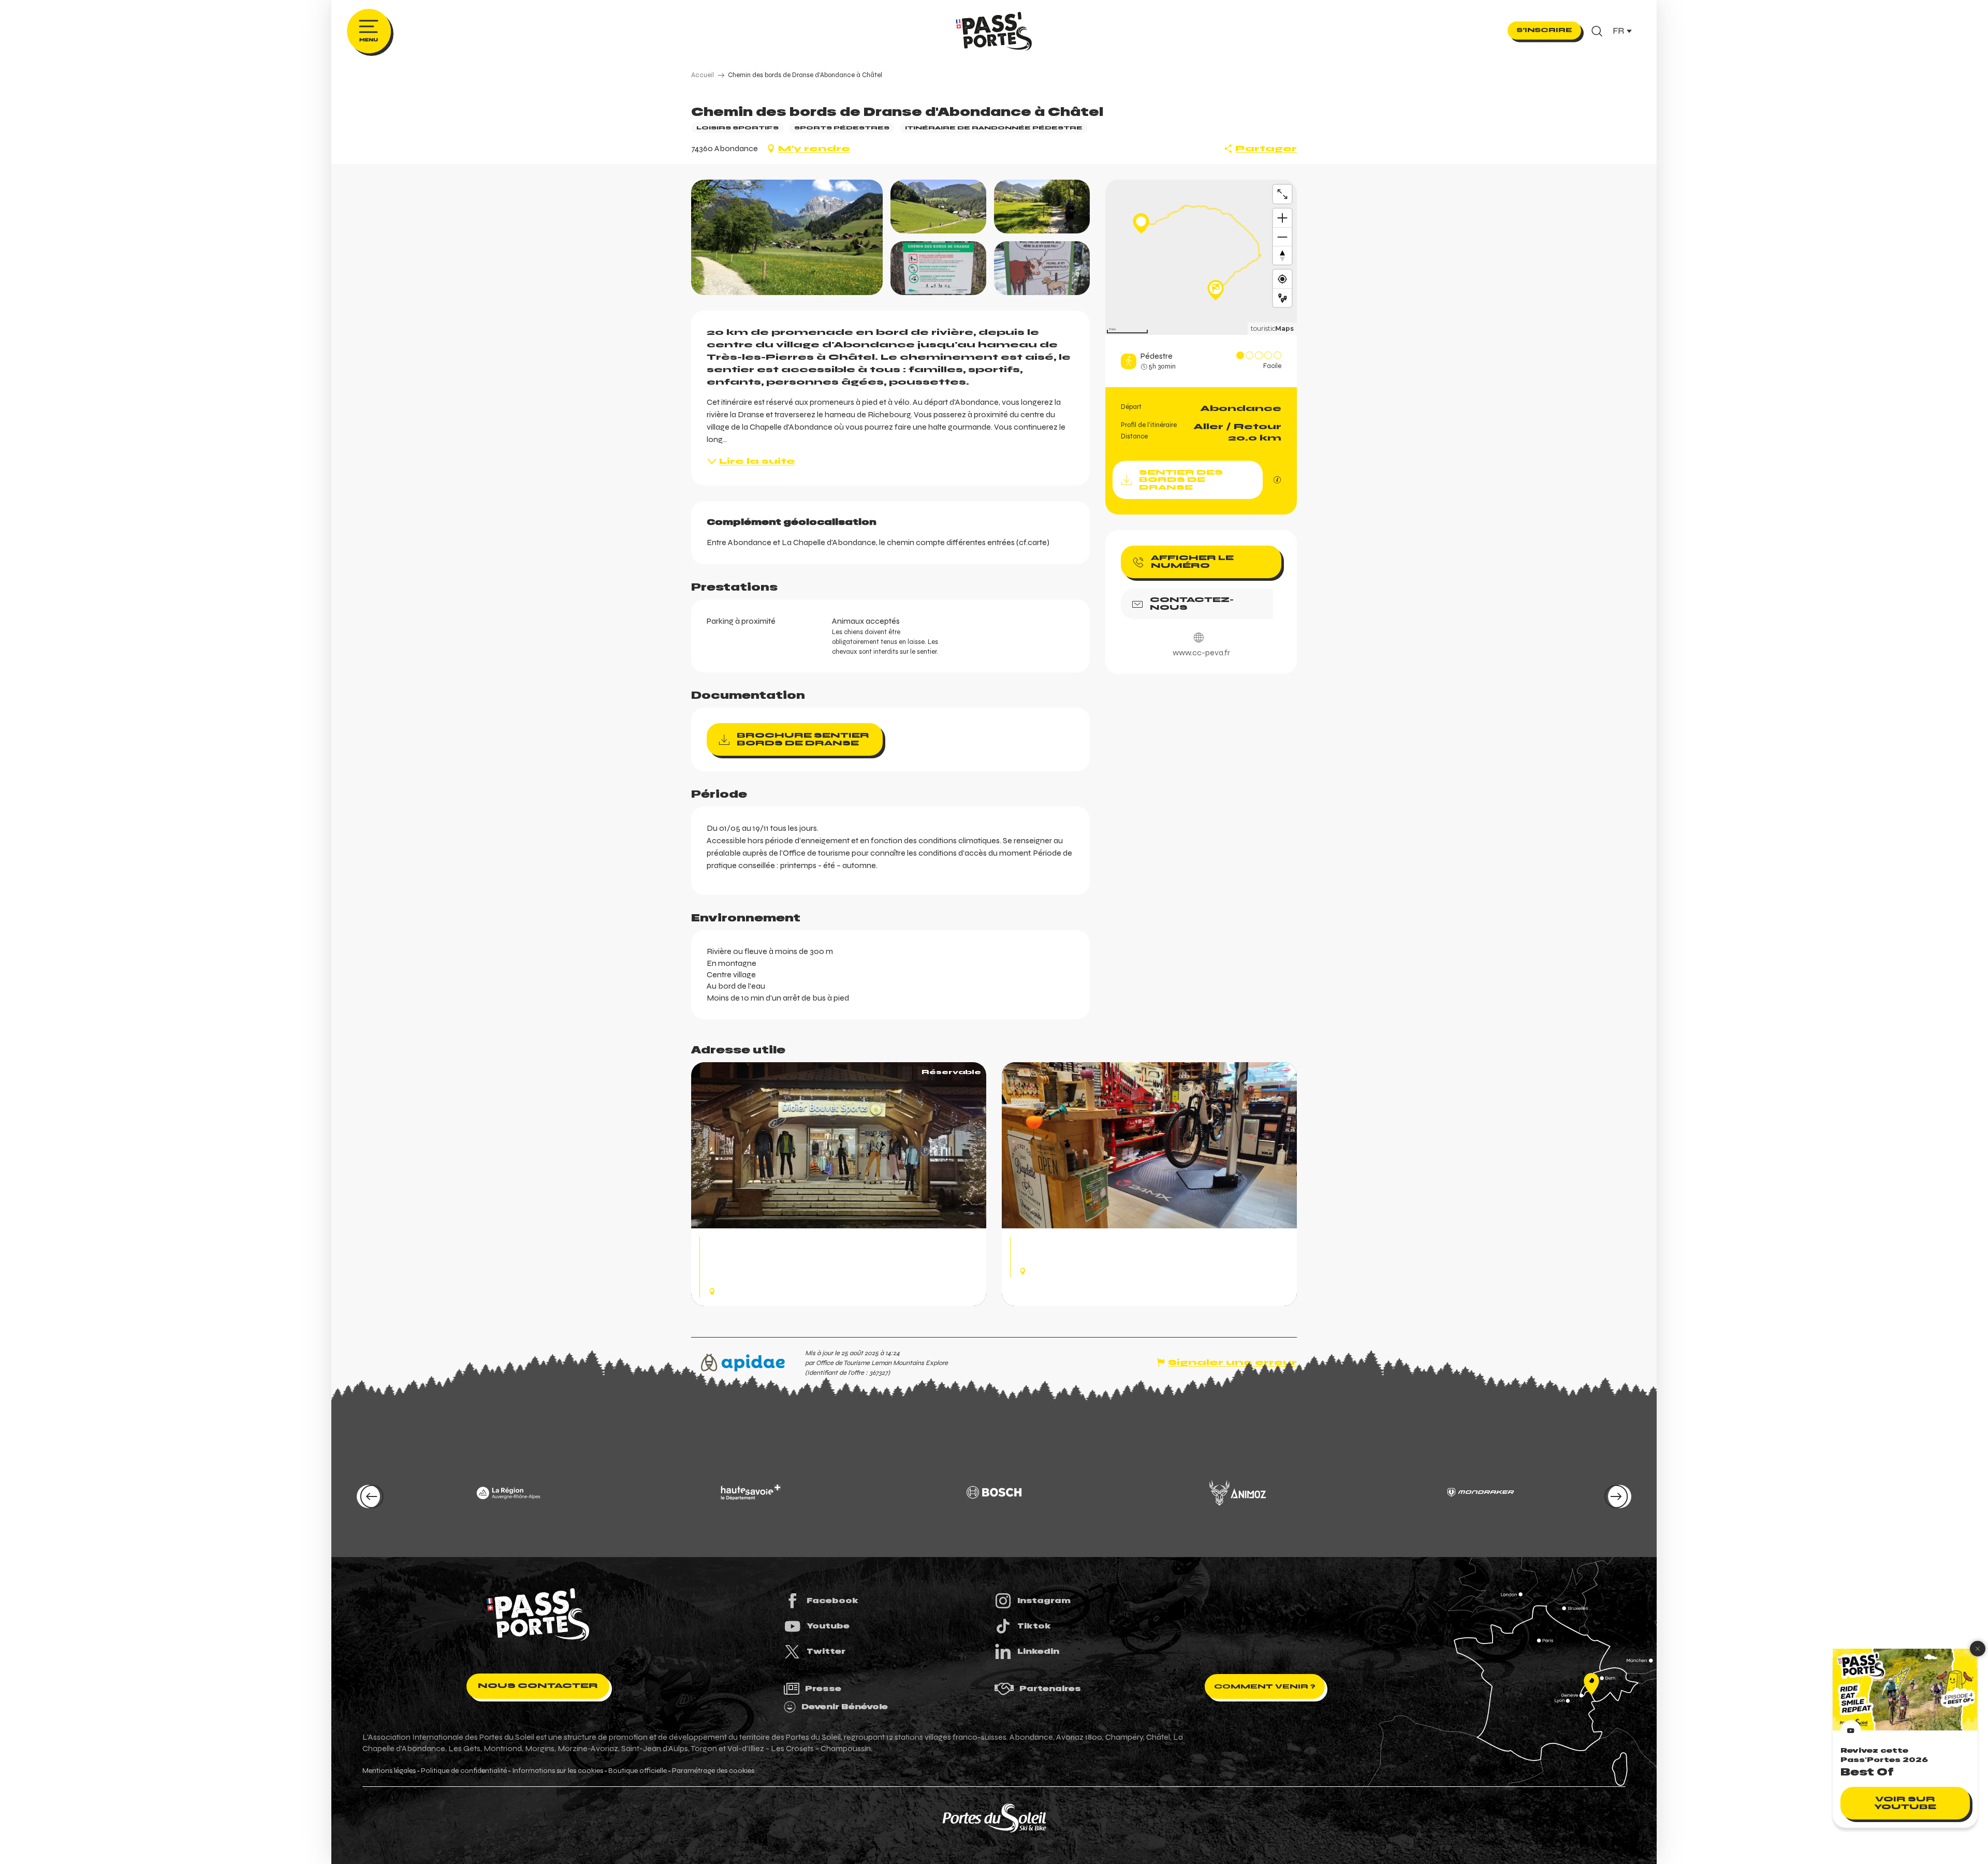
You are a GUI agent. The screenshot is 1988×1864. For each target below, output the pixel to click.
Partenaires (1050, 1689)
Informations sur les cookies (558, 1771)
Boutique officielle (638, 1771)
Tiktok (1034, 1626)
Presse (823, 1689)
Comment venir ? (1265, 1686)
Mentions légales (389, 1771)
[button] (1597, 31)
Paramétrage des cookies (713, 1771)
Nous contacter (538, 1686)
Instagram (1044, 1601)
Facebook (832, 1601)
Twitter (826, 1651)
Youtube (828, 1626)
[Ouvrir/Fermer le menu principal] (369, 31)
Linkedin (1038, 1651)
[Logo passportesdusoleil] (538, 1615)
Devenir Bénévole (845, 1707)
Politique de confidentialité (464, 1771)
